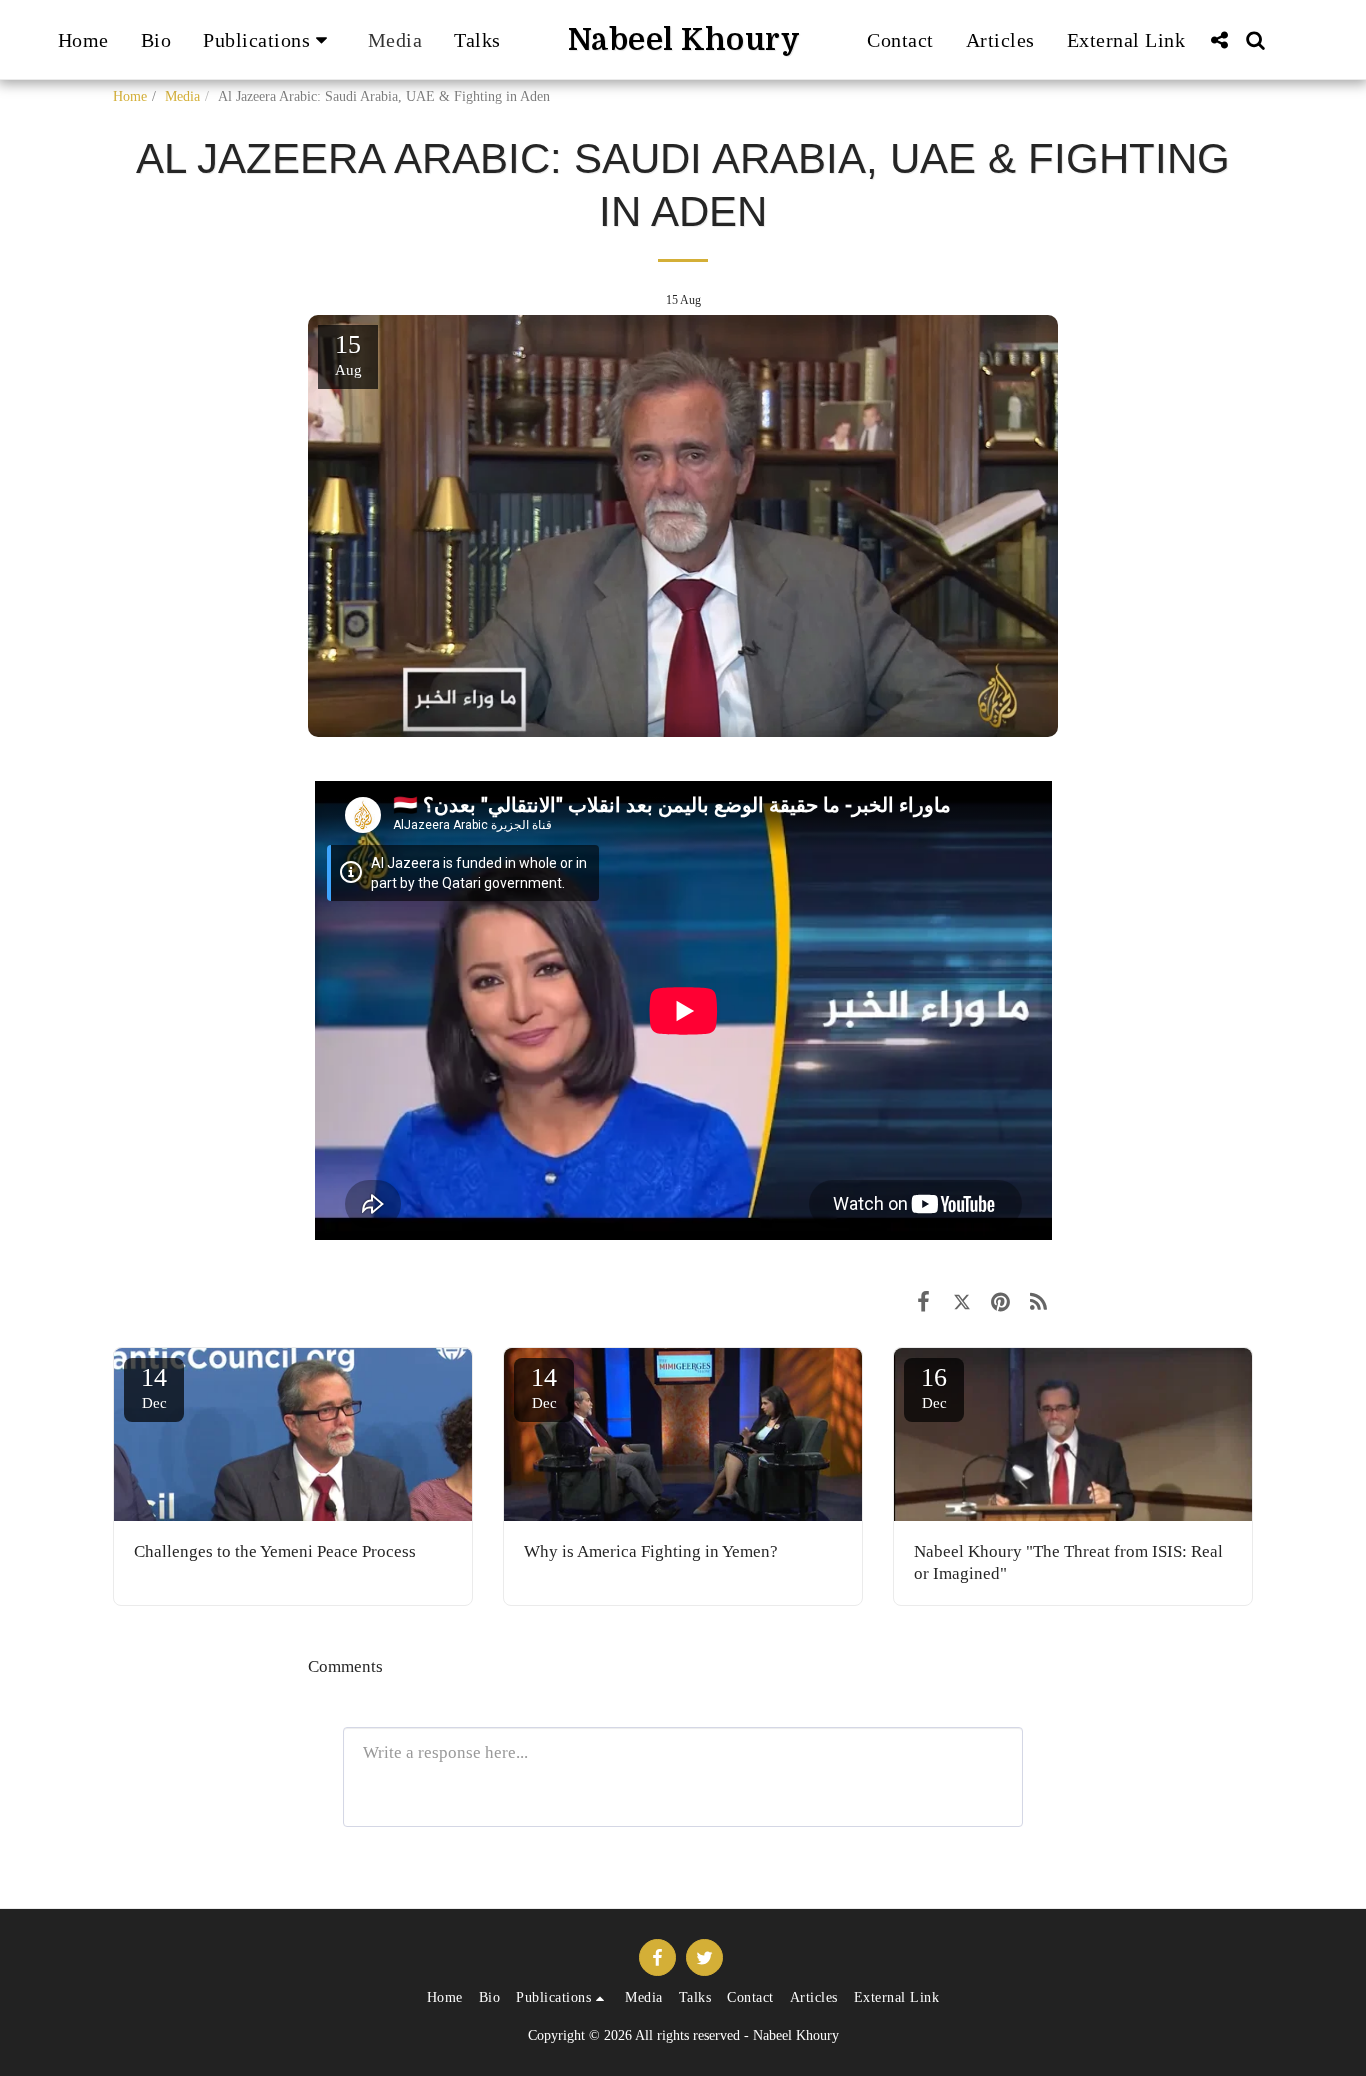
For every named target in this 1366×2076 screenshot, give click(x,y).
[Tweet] (961, 1302)
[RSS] (1038, 1302)
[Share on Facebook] (923, 1302)
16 (934, 1387)
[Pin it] (1000, 1302)
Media (182, 96)
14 (154, 1387)
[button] (269, 40)
